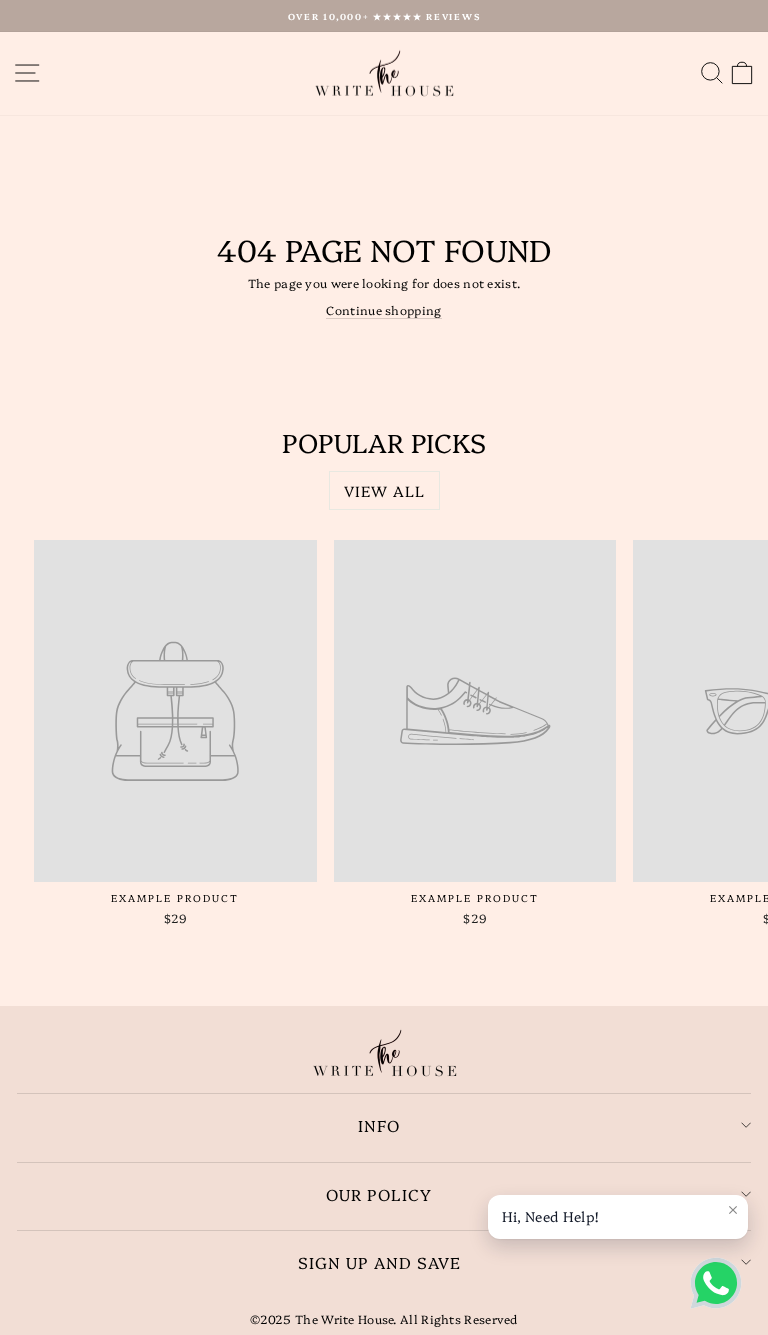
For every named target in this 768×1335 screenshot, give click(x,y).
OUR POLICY (379, 1194)
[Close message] (733, 1210)
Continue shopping (383, 310)
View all (384, 490)
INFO (379, 1125)
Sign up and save (379, 1262)
